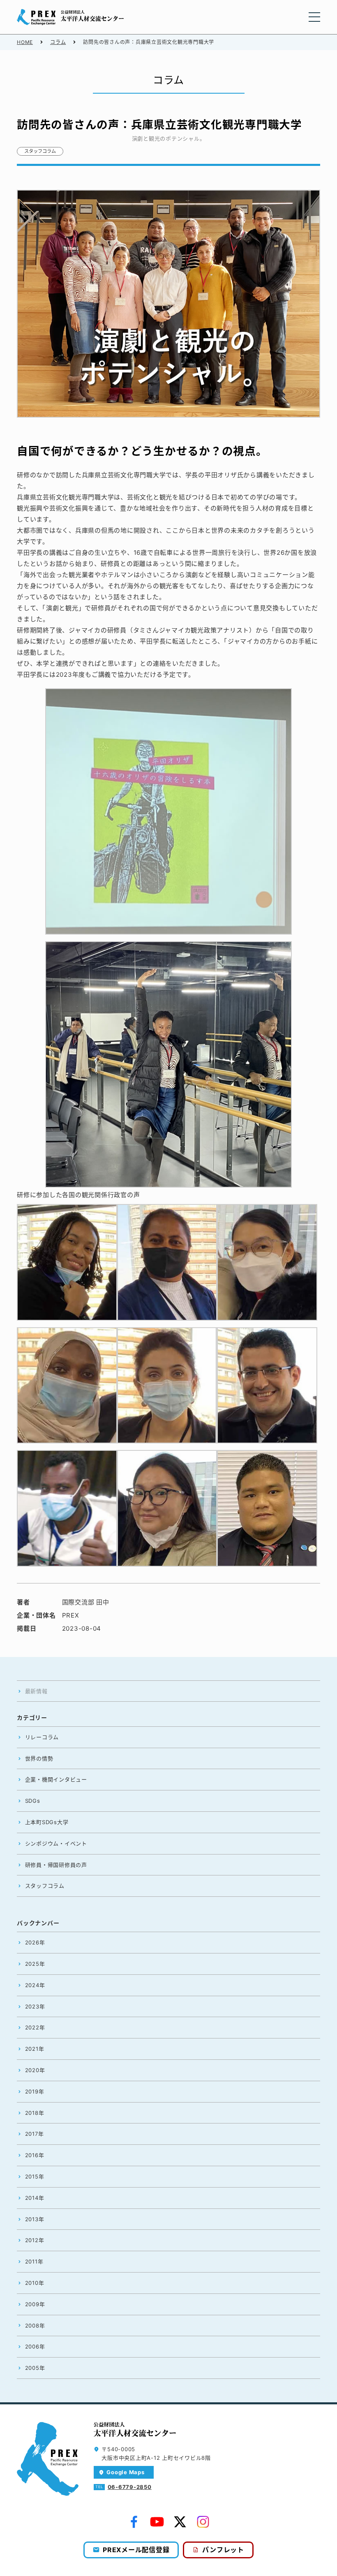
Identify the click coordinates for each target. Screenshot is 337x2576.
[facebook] (134, 2522)
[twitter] (180, 2522)
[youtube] (157, 2522)
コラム (58, 42)
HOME (25, 42)
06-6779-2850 (130, 2487)
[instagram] (203, 2522)
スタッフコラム (40, 151)
